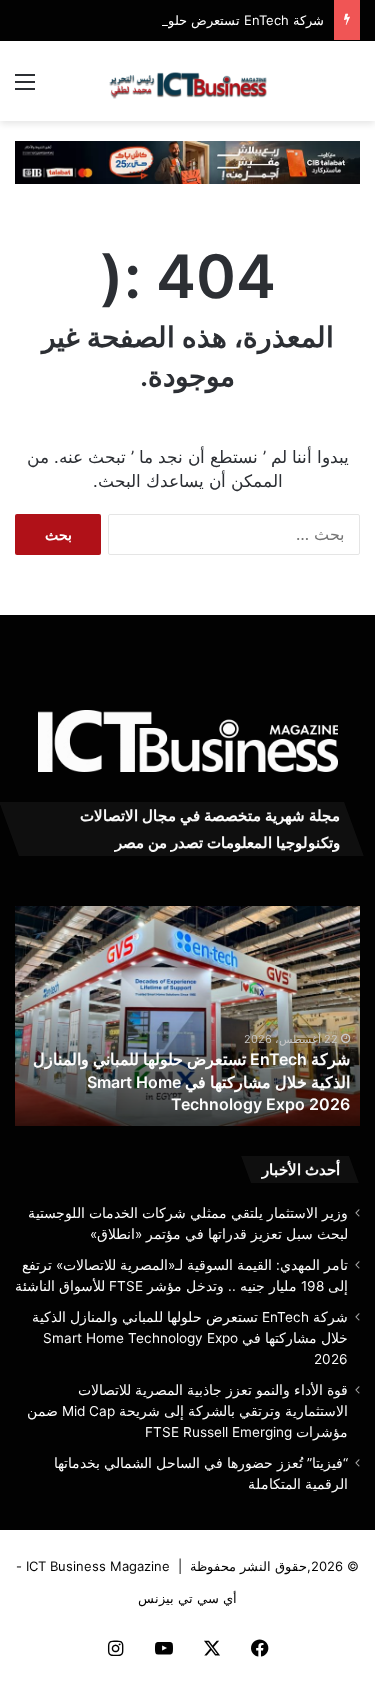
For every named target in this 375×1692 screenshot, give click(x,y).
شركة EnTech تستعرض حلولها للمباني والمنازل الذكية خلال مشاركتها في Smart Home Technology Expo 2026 (191, 1081)
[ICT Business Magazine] (188, 81)
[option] (187, 1016)
